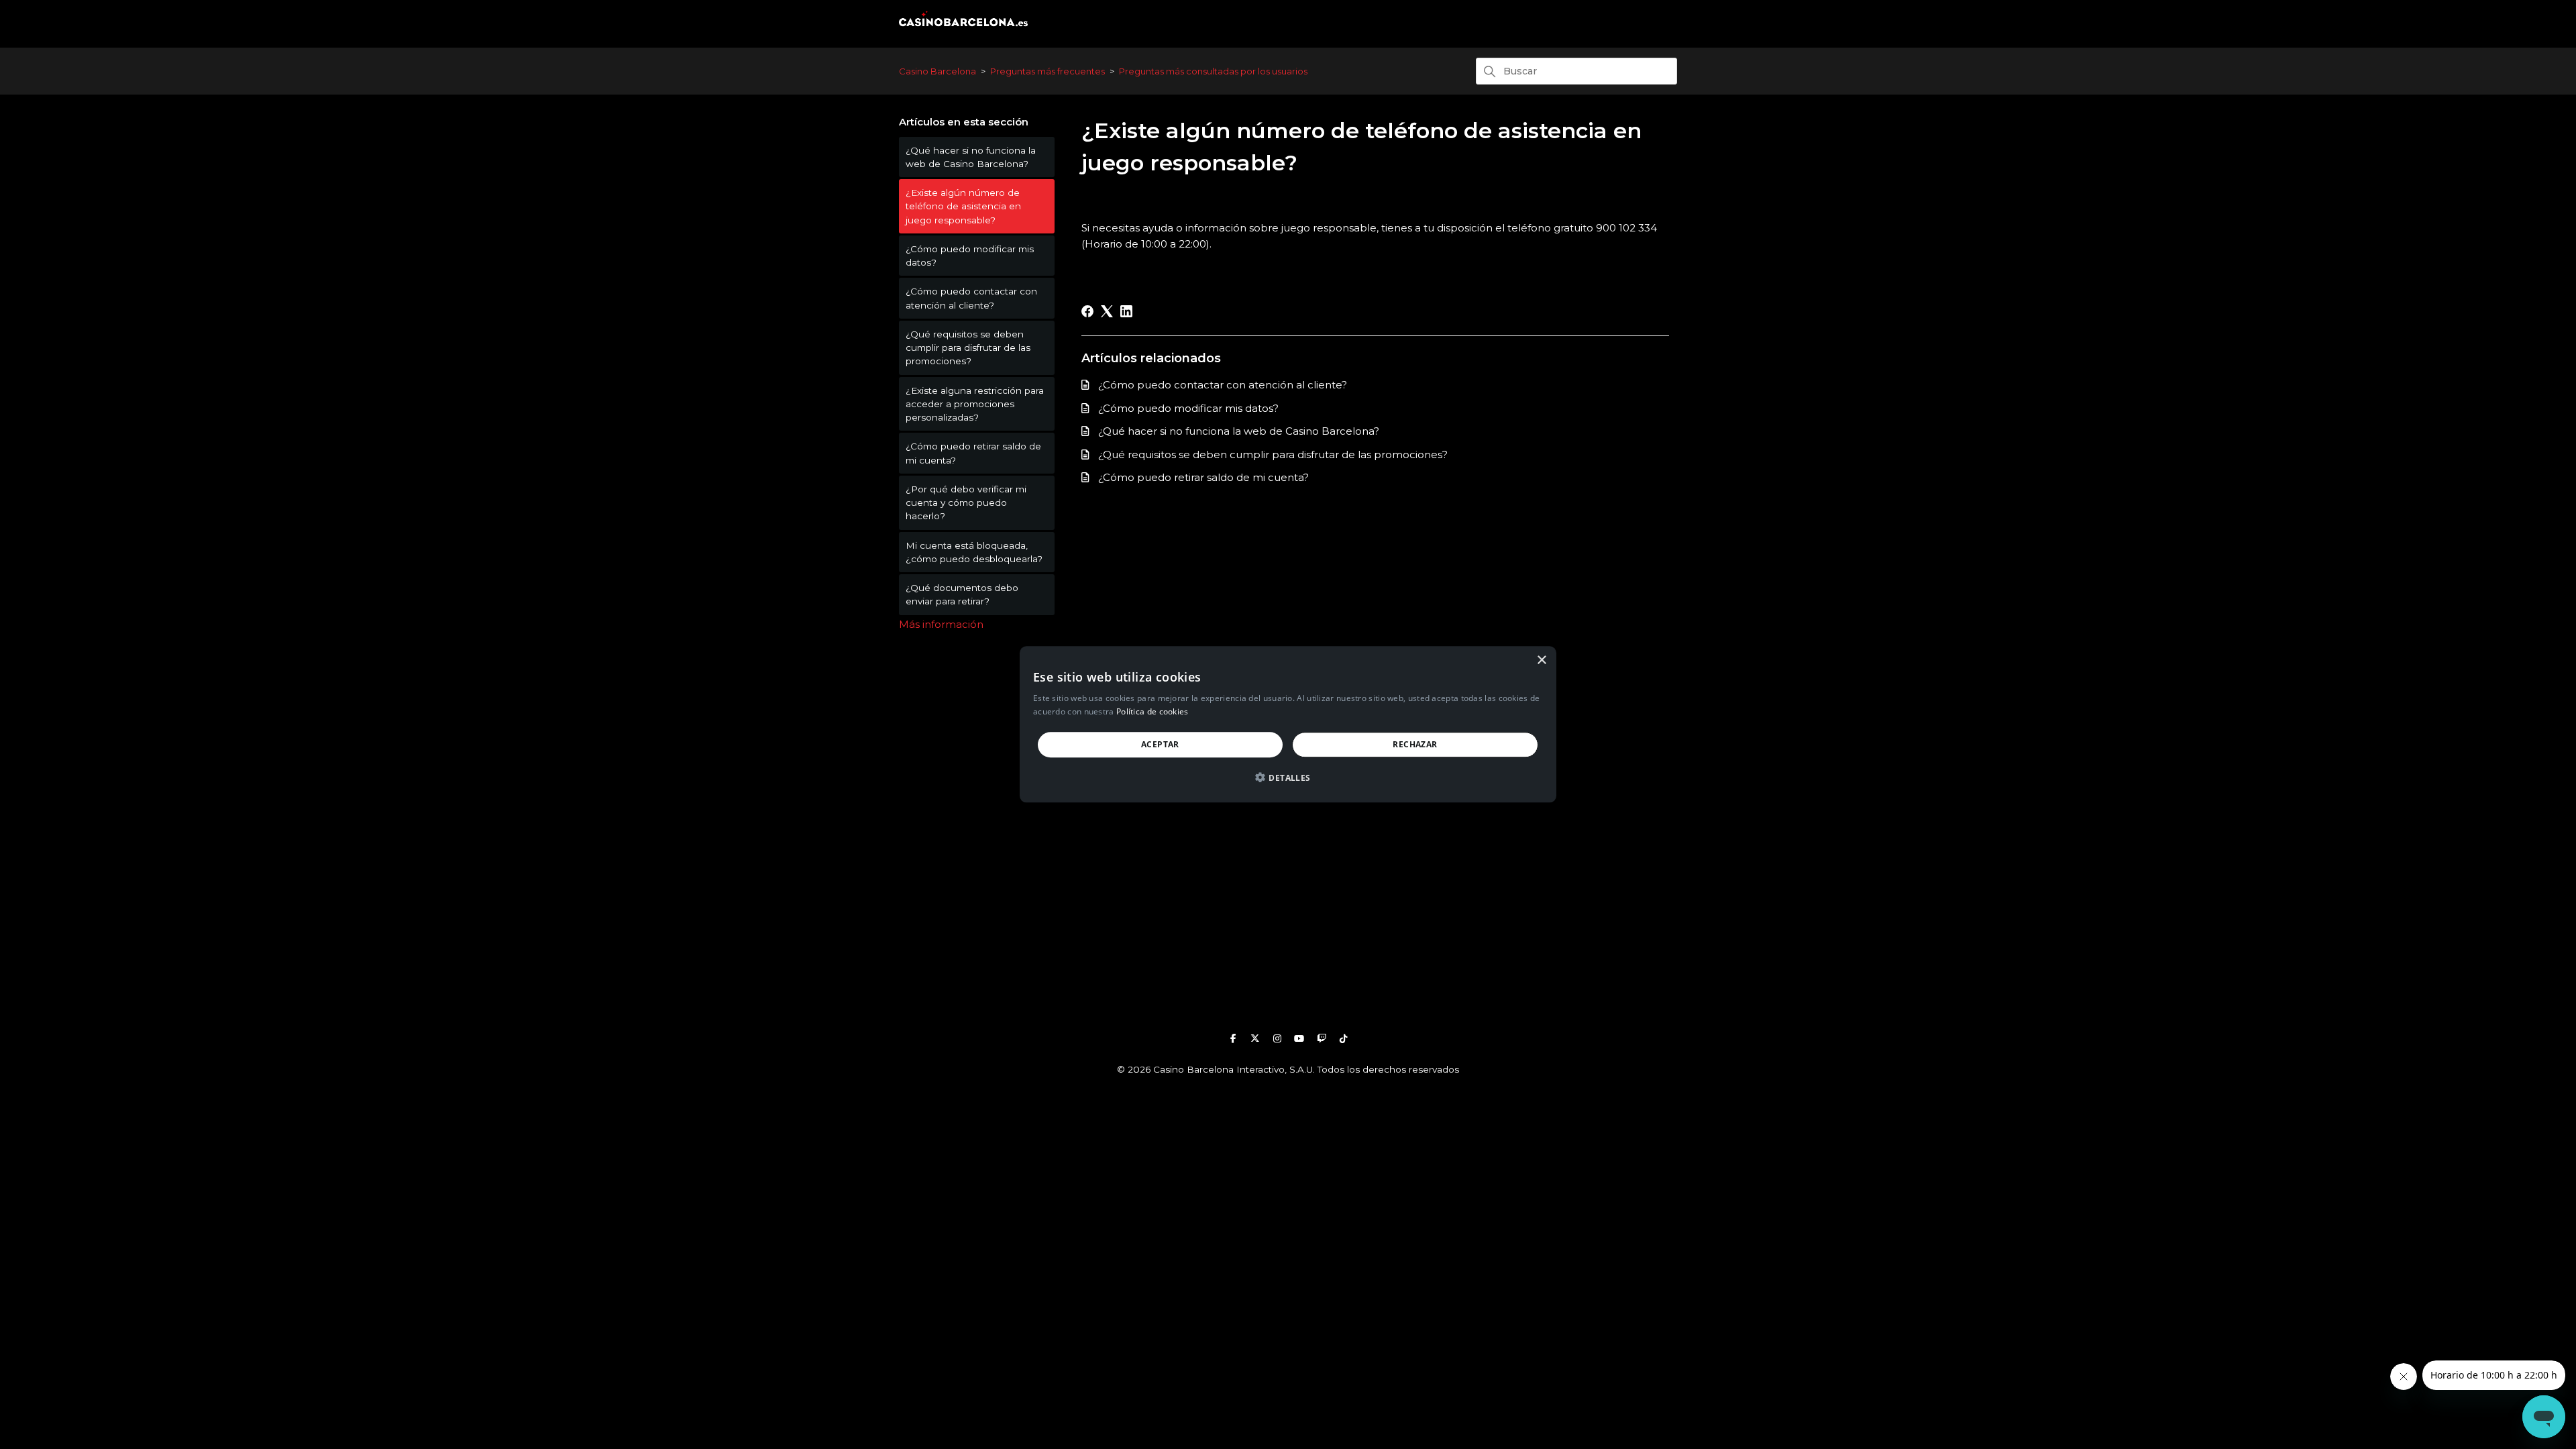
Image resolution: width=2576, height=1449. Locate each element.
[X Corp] (1107, 311)
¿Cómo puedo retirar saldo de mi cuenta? (973, 453)
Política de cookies (1152, 712)
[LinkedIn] (1126, 311)
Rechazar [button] (1415, 744)
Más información (941, 624)
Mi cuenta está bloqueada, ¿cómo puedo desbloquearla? (974, 552)
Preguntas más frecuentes (1048, 71)
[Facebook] (1087, 311)
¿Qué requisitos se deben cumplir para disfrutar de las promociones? (968, 348)
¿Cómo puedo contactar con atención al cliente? (971, 298)
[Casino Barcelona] (963, 29)
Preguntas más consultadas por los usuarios (1213, 71)
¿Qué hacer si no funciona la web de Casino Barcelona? (971, 157)
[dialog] (1288, 724)
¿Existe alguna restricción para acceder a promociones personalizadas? (975, 404)
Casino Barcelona (937, 71)
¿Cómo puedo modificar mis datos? (970, 256)
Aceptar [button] (1160, 744)
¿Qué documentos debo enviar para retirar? (962, 594)
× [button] (1541, 660)
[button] (1288, 779)
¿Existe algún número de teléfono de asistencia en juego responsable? (963, 206)
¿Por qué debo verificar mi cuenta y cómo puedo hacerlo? (966, 503)
